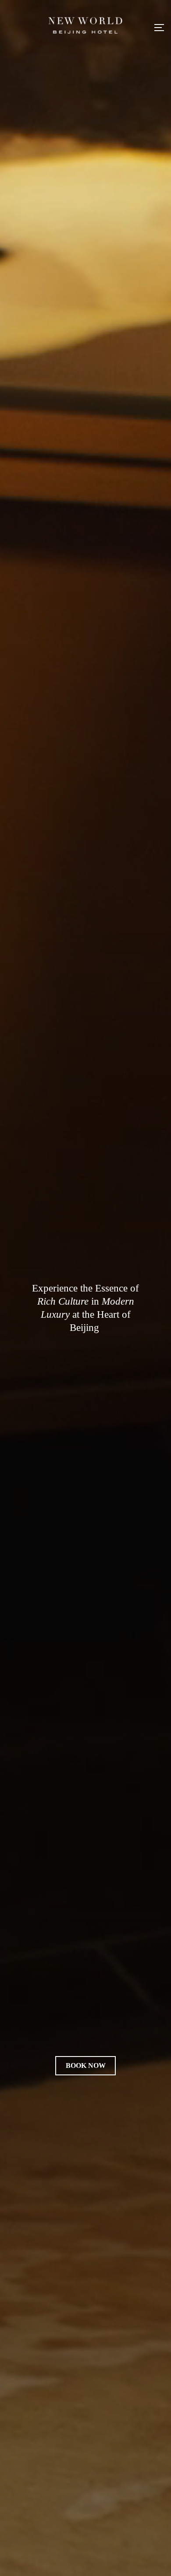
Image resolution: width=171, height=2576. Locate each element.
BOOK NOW (86, 2065)
